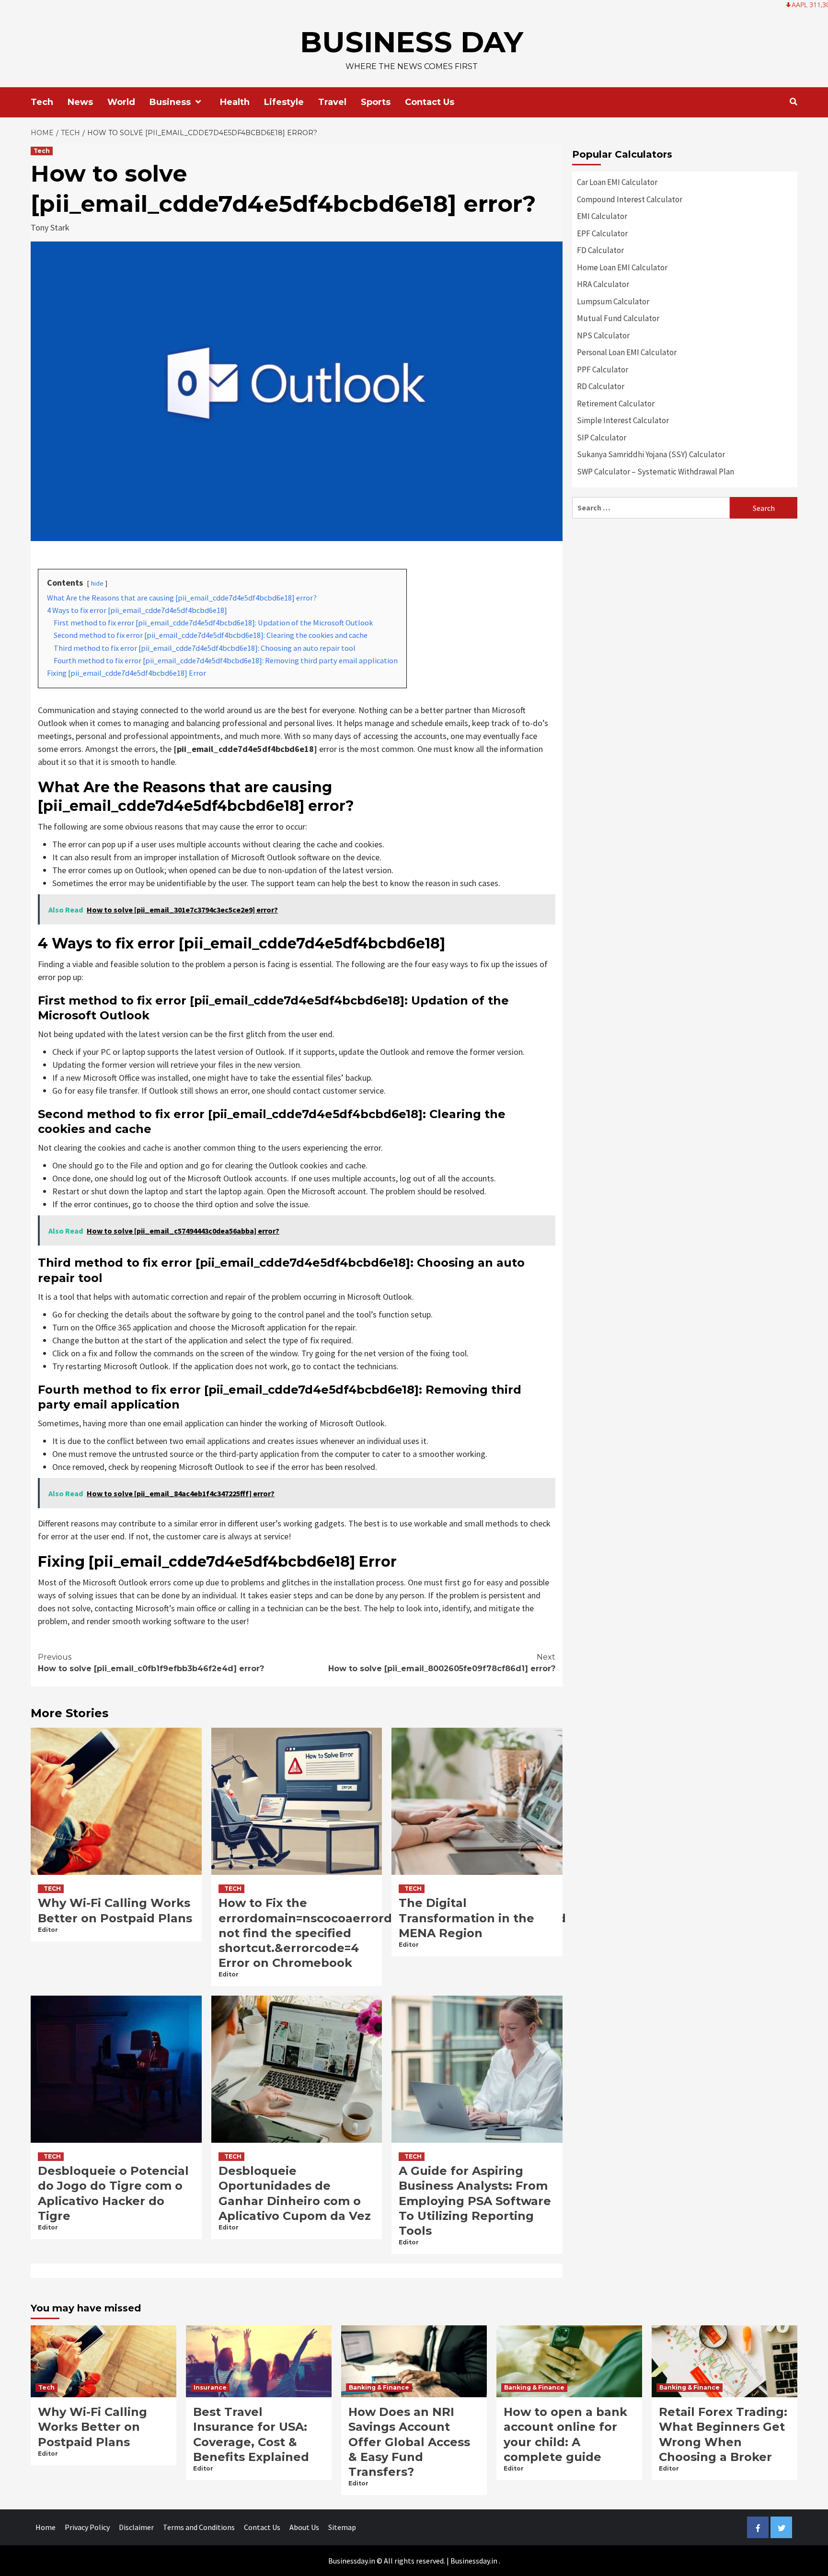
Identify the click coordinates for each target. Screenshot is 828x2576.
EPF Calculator (602, 233)
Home (46, 2527)
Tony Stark (50, 227)
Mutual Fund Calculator (618, 318)
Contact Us (430, 102)
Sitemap (342, 2527)
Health (235, 102)
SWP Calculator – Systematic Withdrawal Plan (655, 472)
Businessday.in (474, 2561)
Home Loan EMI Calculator (622, 267)
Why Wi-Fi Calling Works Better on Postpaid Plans (92, 2427)
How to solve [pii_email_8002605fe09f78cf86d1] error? (442, 1663)
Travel (332, 102)
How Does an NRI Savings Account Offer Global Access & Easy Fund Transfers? (409, 2442)
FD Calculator (600, 250)
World (121, 102)
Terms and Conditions (199, 2527)
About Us (304, 2527)
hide (97, 583)
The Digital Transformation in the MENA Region (466, 1918)
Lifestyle (284, 102)
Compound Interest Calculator (630, 199)
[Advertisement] (685, 595)
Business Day (412, 42)
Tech (42, 102)
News (80, 102)
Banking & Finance (379, 2387)
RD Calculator (601, 386)
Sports (376, 102)
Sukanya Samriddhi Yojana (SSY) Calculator (651, 454)
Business (170, 102)
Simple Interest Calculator (623, 420)
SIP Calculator (602, 438)
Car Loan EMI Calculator (617, 182)
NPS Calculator (603, 335)
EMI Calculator (602, 216)
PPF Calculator (603, 370)
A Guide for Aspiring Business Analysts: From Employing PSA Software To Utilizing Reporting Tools (475, 2201)
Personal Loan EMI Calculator (627, 352)
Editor (48, 1930)
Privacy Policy (87, 2527)
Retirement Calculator (616, 404)
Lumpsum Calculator (613, 301)
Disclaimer (136, 2527)
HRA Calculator (603, 284)
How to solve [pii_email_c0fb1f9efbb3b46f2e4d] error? (151, 1663)
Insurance (210, 2387)
